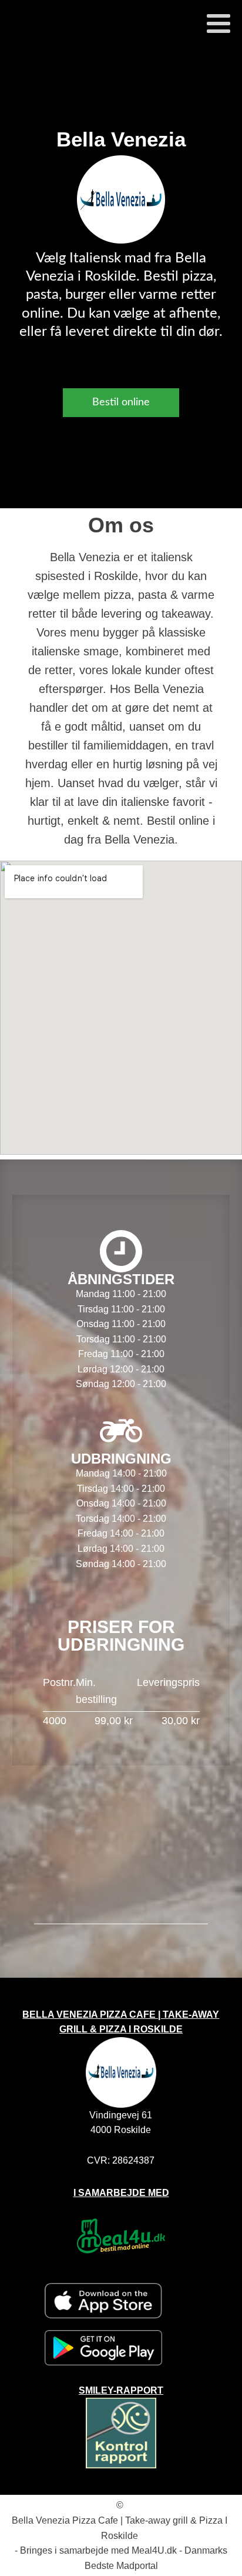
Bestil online (121, 402)
